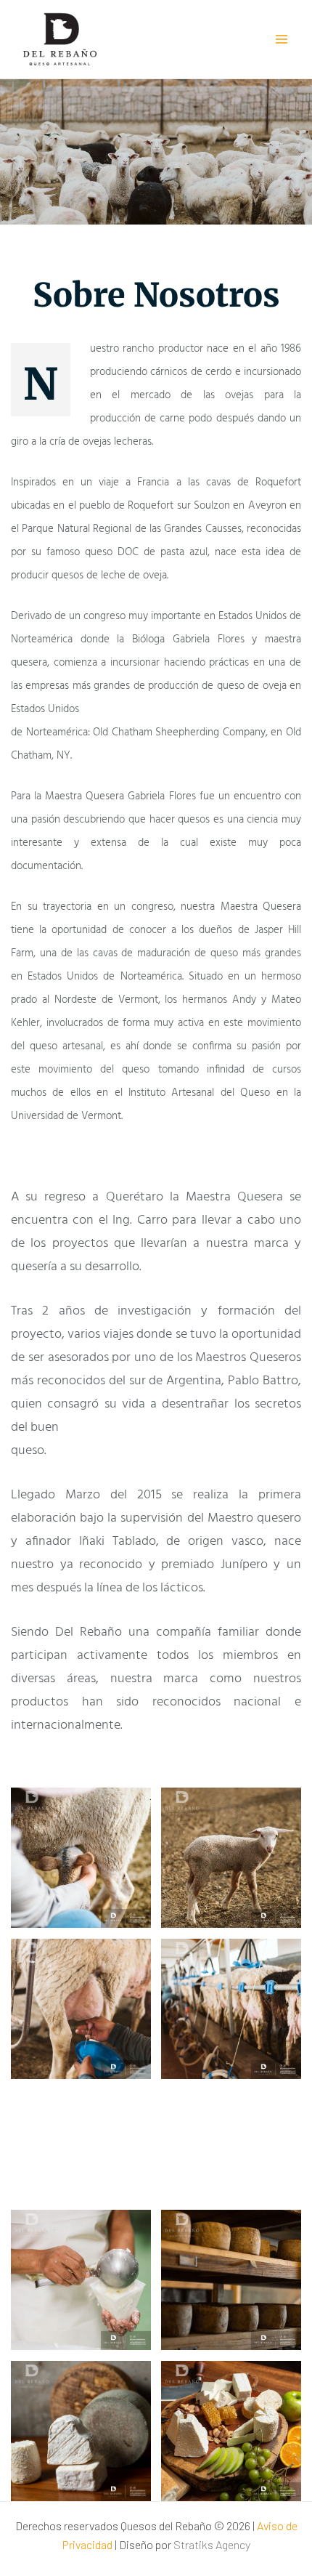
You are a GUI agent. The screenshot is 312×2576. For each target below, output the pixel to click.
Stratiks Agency (212, 2544)
